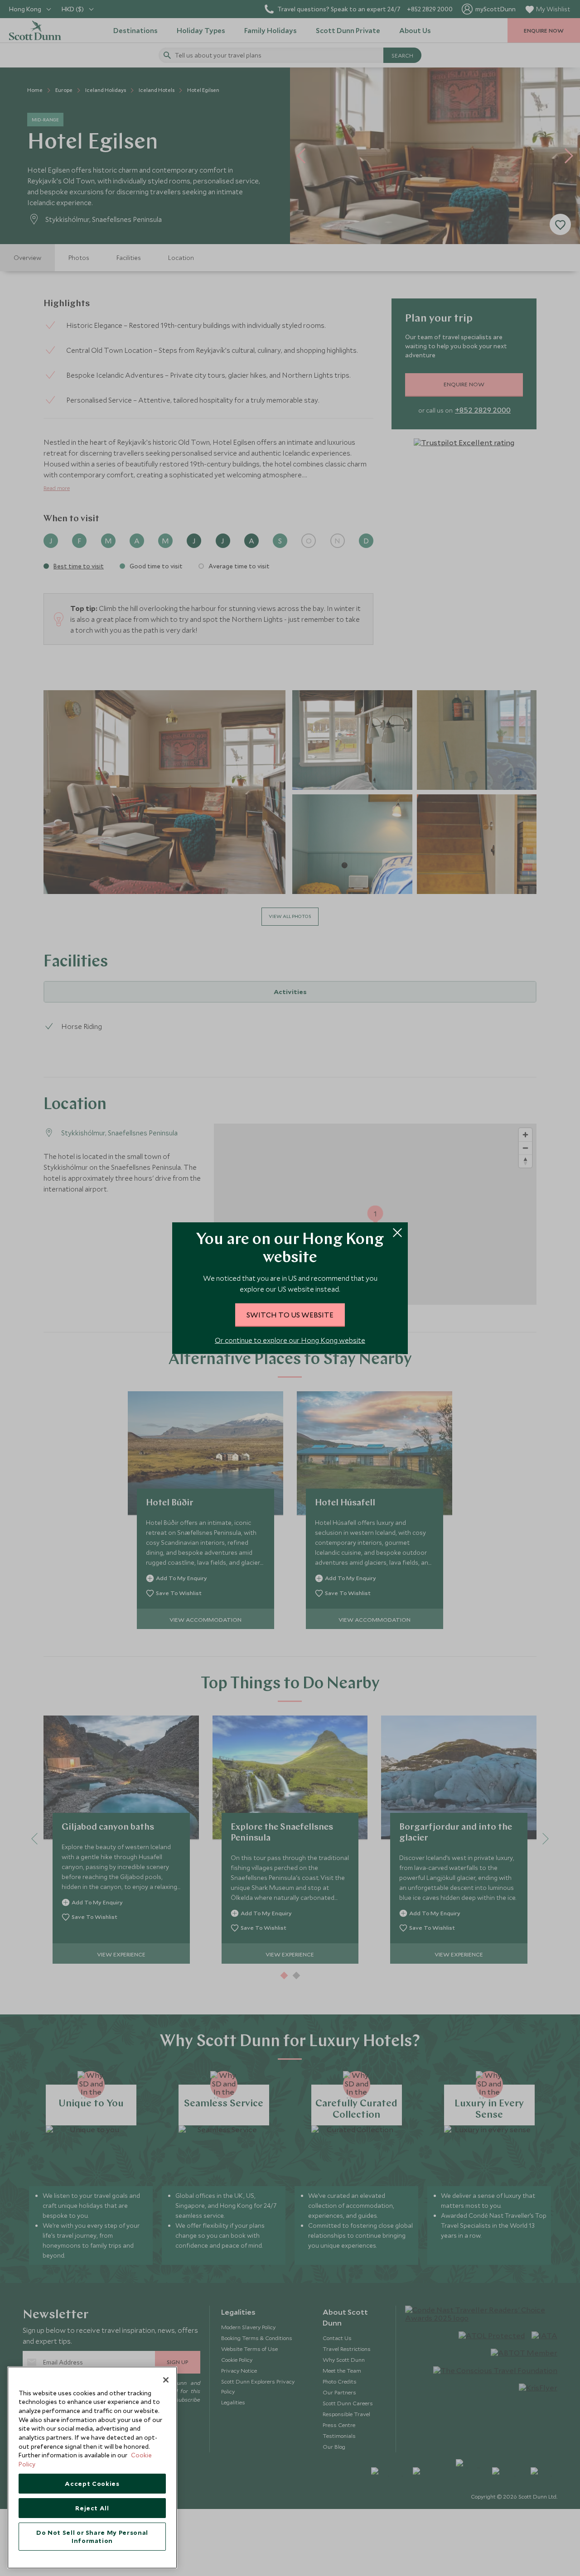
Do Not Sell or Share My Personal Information (92, 2537)
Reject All (92, 2508)
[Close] (166, 2380)
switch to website (290, 1314)
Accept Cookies (92, 2484)
